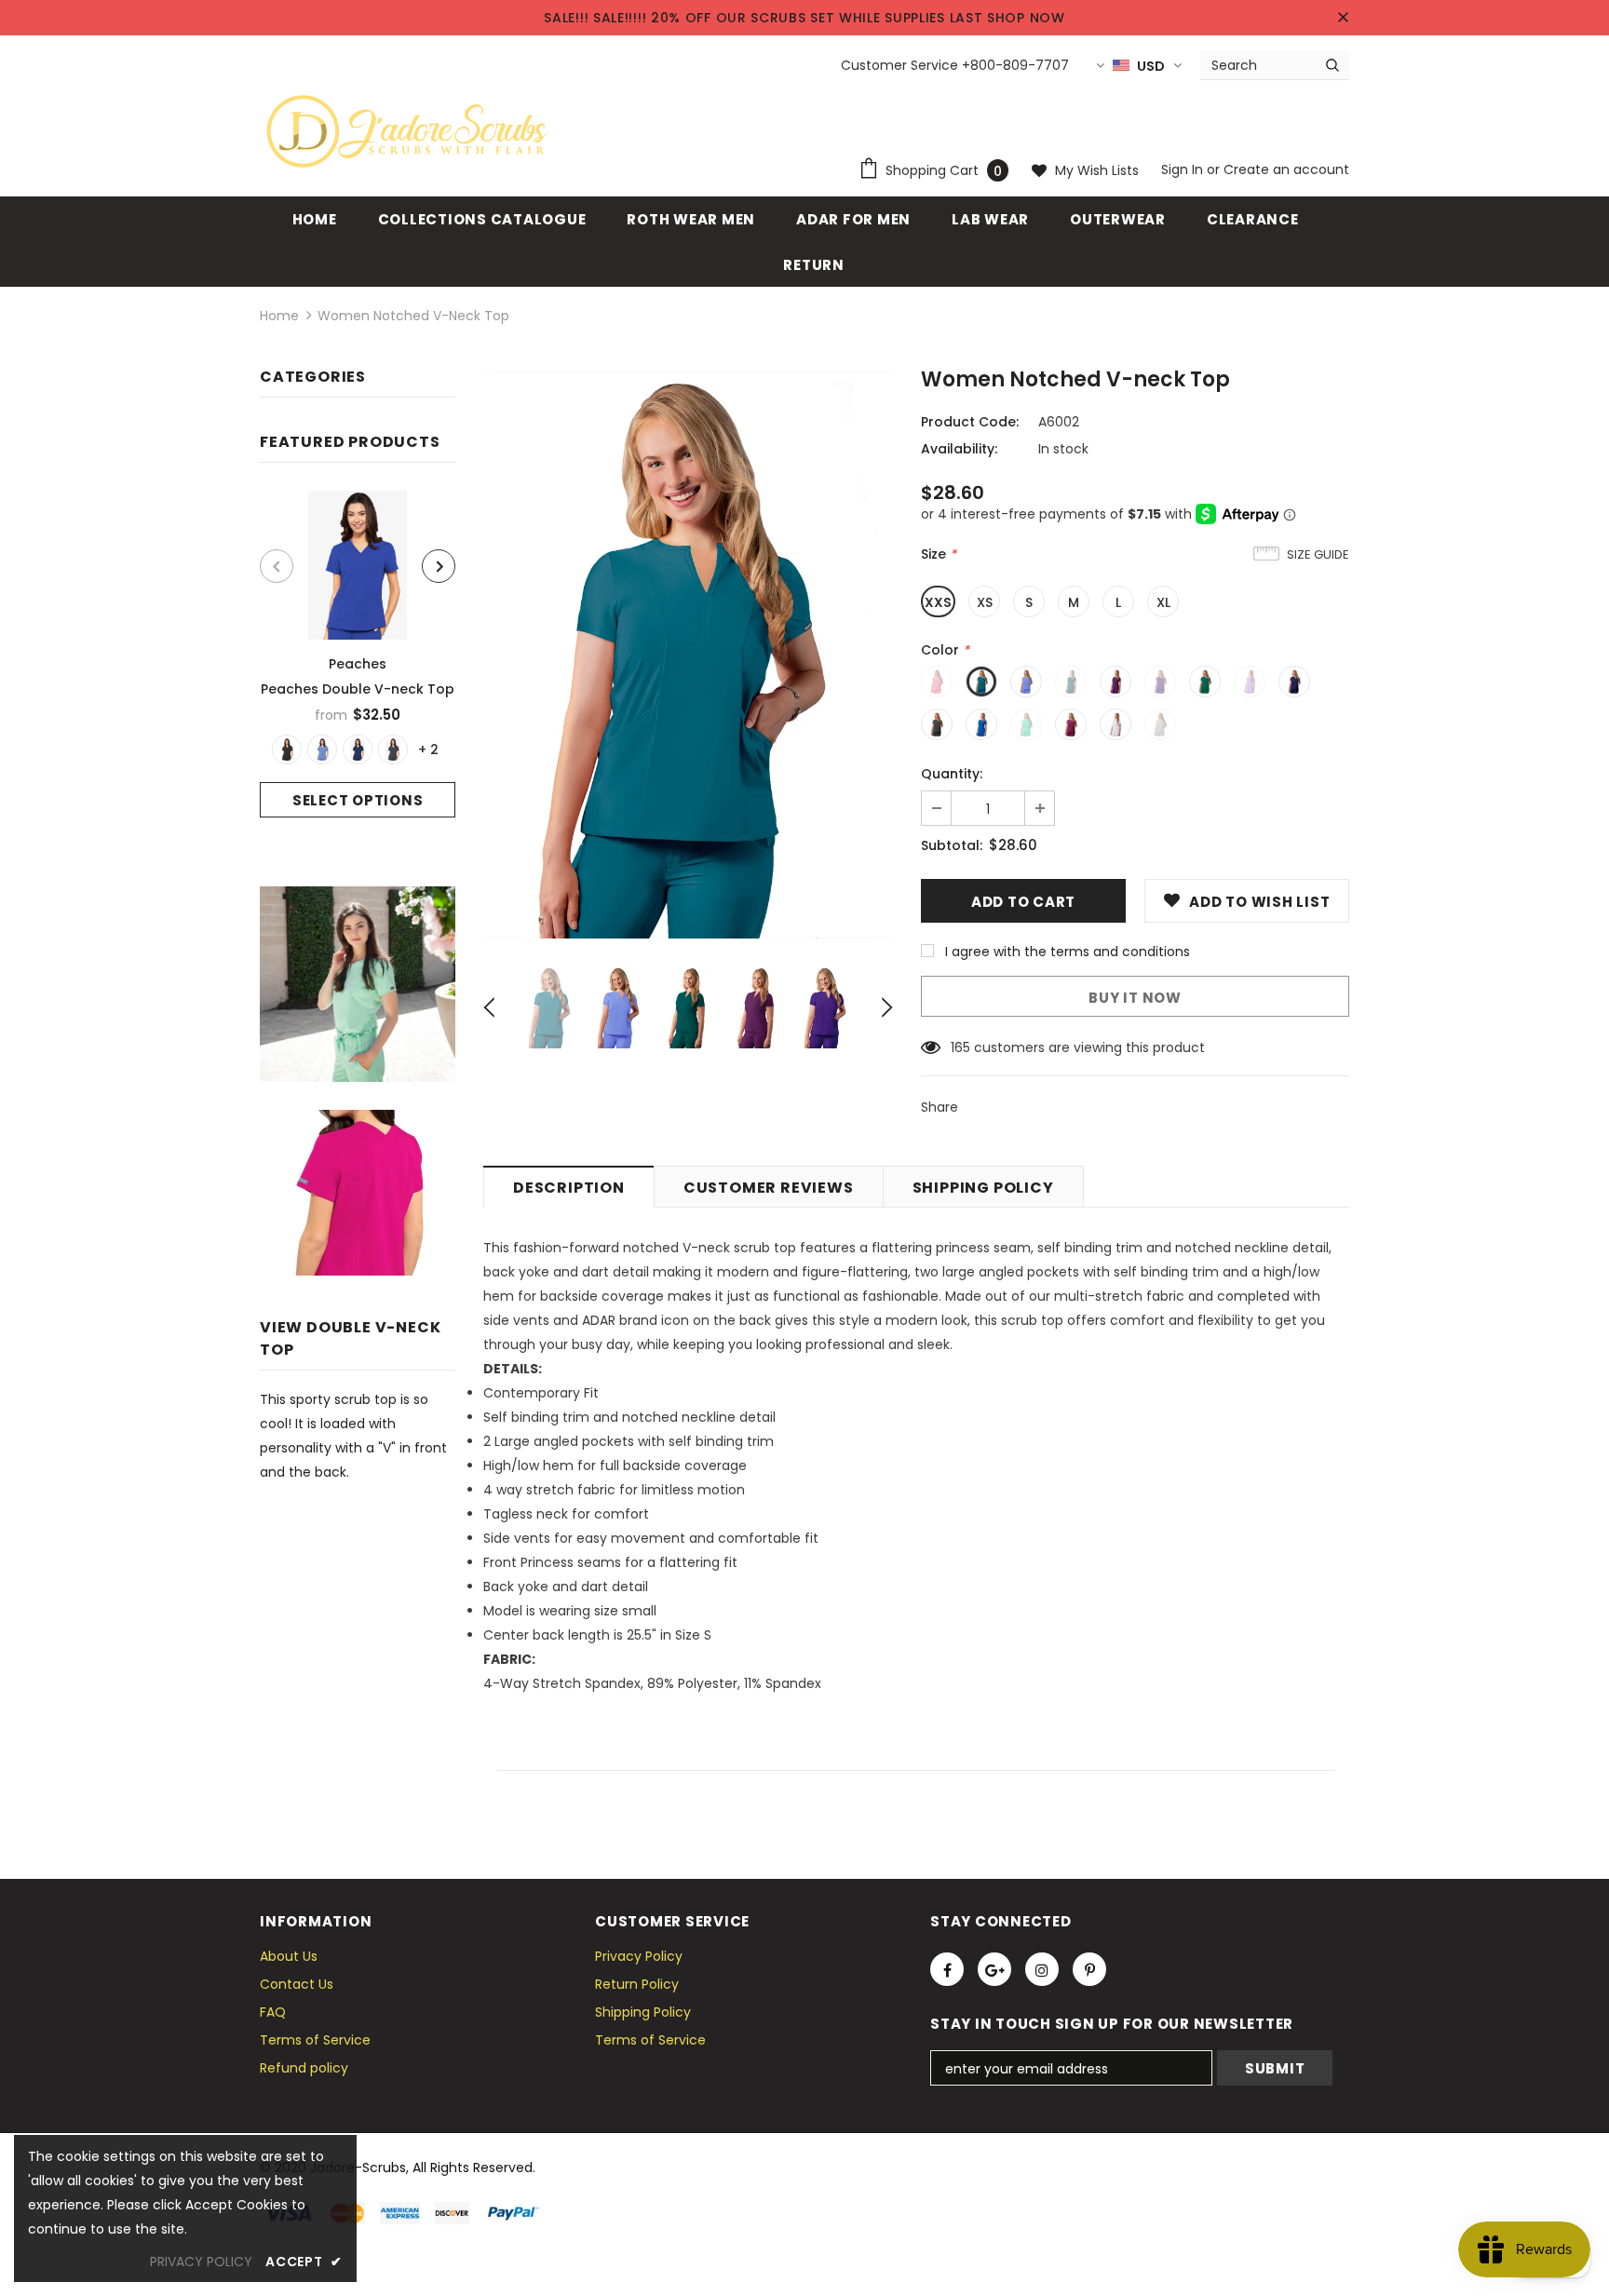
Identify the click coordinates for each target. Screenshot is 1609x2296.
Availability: (959, 449)
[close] (1343, 18)
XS (985, 602)
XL (1163, 602)
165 (960, 1047)
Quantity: (952, 774)
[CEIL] (322, 750)
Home (279, 316)
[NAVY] (358, 750)
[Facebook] (947, 1969)
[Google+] (994, 1969)
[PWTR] (393, 750)
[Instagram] (1042, 1969)
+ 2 (428, 750)
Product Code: (970, 422)
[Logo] (407, 131)
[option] (358, 654)
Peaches (358, 664)
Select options (358, 800)
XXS (938, 602)
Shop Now (1026, 18)
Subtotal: (952, 845)
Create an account (1286, 169)
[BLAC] (287, 750)
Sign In (1184, 169)
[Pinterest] (1089, 1969)
